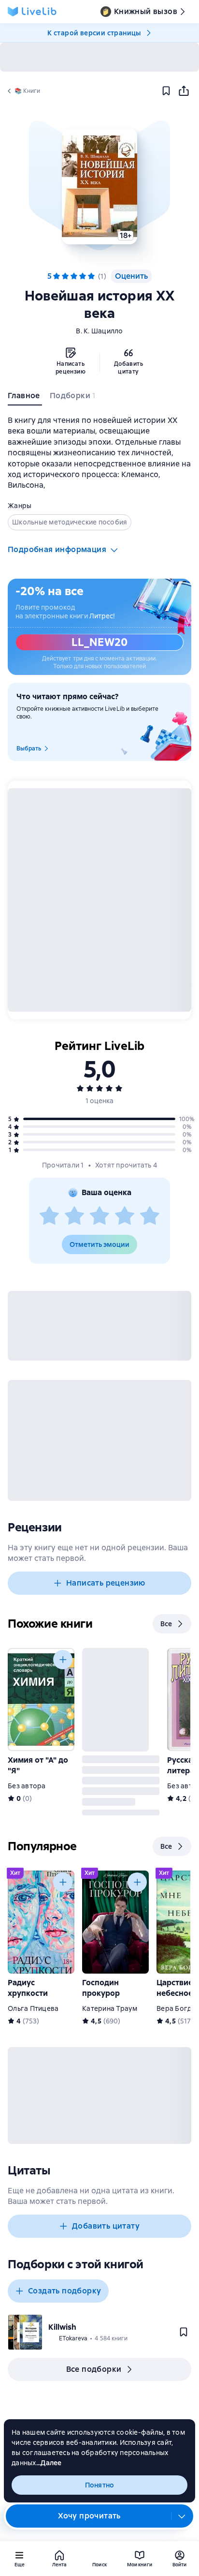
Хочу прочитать (89, 2516)
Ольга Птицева (33, 2008)
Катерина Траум (110, 2008)
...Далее (49, 2463)
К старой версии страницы (94, 33)
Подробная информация (57, 549)
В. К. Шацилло (99, 331)
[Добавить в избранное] (166, 91)
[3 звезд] (99, 1216)
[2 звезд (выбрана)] (65, 276)
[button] (99, 186)
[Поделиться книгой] (184, 91)
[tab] (25, 398)
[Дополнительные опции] (182, 2516)
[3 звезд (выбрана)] (74, 276)
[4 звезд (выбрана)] (83, 276)
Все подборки (94, 2369)
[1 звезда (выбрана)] (57, 276)
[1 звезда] (49, 1216)
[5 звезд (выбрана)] (91, 276)
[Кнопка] (63, 1660)
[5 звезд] (150, 1216)
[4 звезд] (125, 1216)
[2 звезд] (74, 1216)
